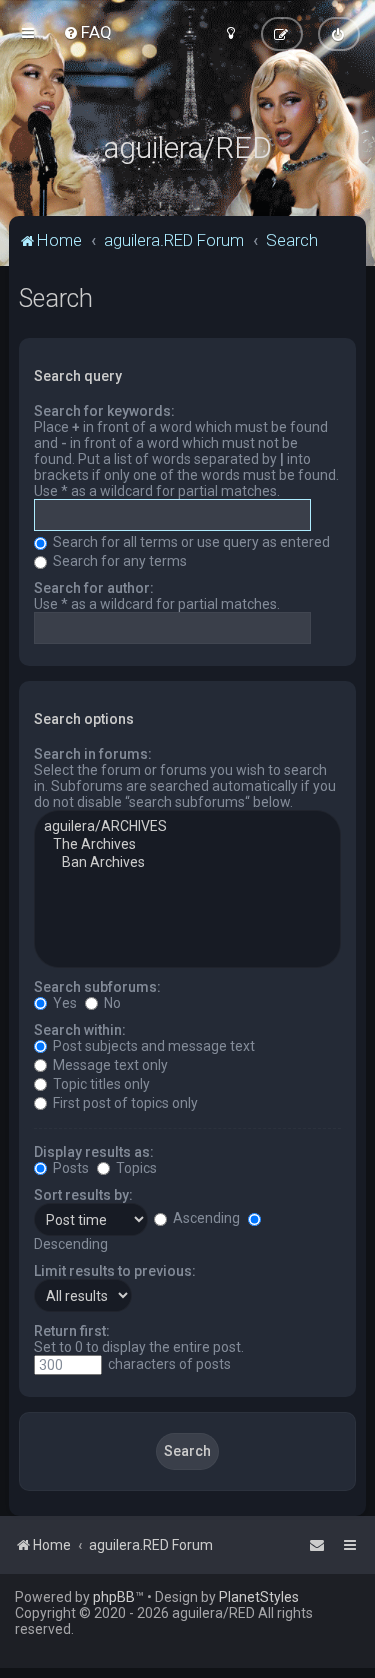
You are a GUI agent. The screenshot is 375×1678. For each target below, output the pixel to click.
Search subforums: (97, 987)
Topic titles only (100, 1084)
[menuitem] (87, 32)
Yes (63, 1003)
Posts (69, 1168)
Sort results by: (83, 1195)
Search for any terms (118, 561)
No (111, 1003)
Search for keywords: (104, 411)
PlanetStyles (259, 1597)
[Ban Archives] (187, 863)
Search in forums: (93, 754)
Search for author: (94, 588)
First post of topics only (124, 1103)
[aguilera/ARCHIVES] (187, 827)
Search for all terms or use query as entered (190, 542)
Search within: (80, 1030)
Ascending (205, 1218)
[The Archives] (187, 845)
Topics (135, 1168)
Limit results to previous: (115, 1271)
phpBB (114, 1597)
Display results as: (94, 1152)
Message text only (109, 1065)
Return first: (72, 1331)
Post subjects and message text (152, 1046)
